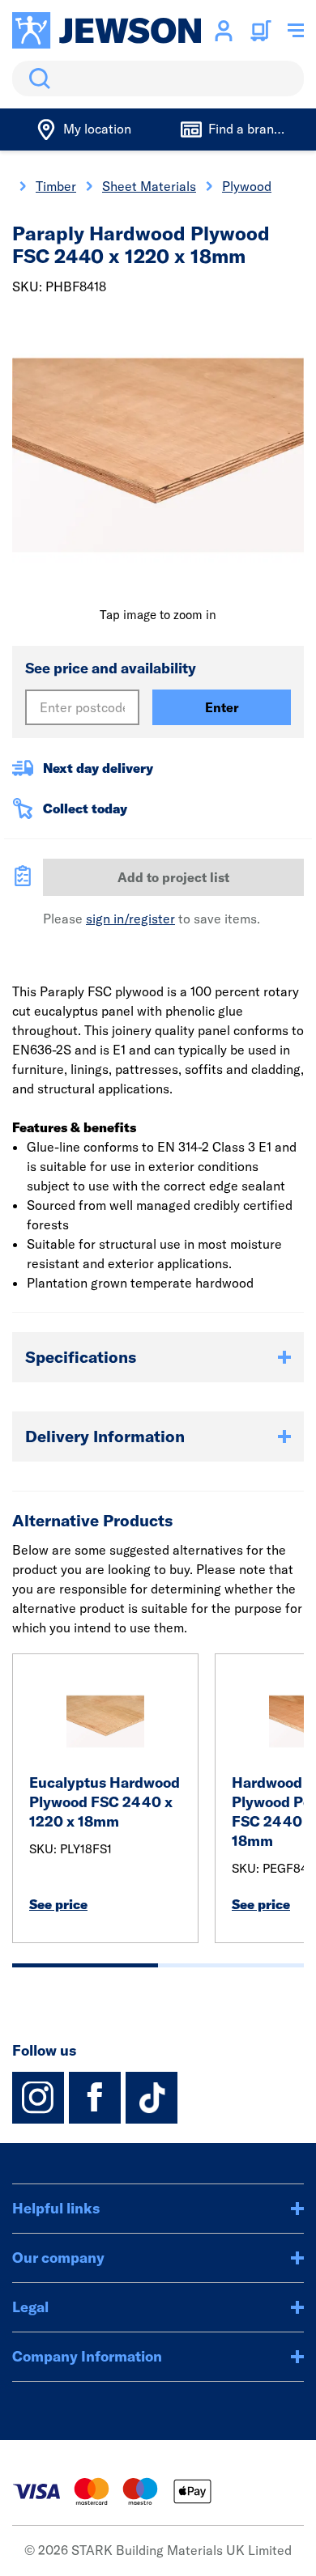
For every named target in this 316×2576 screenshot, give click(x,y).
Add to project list (173, 877)
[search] (158, 79)
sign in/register (130, 919)
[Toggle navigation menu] (296, 31)
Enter (222, 707)
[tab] (85, 1965)
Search (36, 79)
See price (58, 1904)
